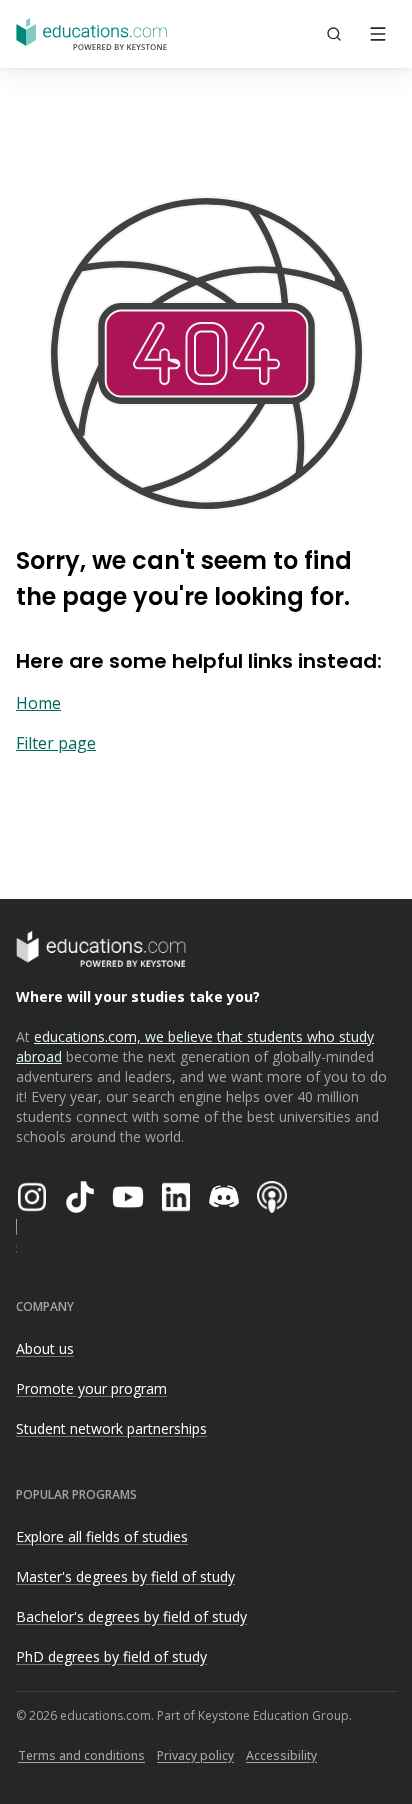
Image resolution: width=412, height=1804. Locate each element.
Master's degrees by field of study (125, 1576)
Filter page (56, 743)
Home (38, 703)
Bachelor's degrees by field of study (131, 1616)
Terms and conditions (81, 1755)
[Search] (334, 34)
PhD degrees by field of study (111, 1656)
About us (45, 1348)
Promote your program (91, 1388)
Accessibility (281, 1755)
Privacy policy (195, 1755)
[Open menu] (378, 34)
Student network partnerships (111, 1428)
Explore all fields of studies (102, 1536)
